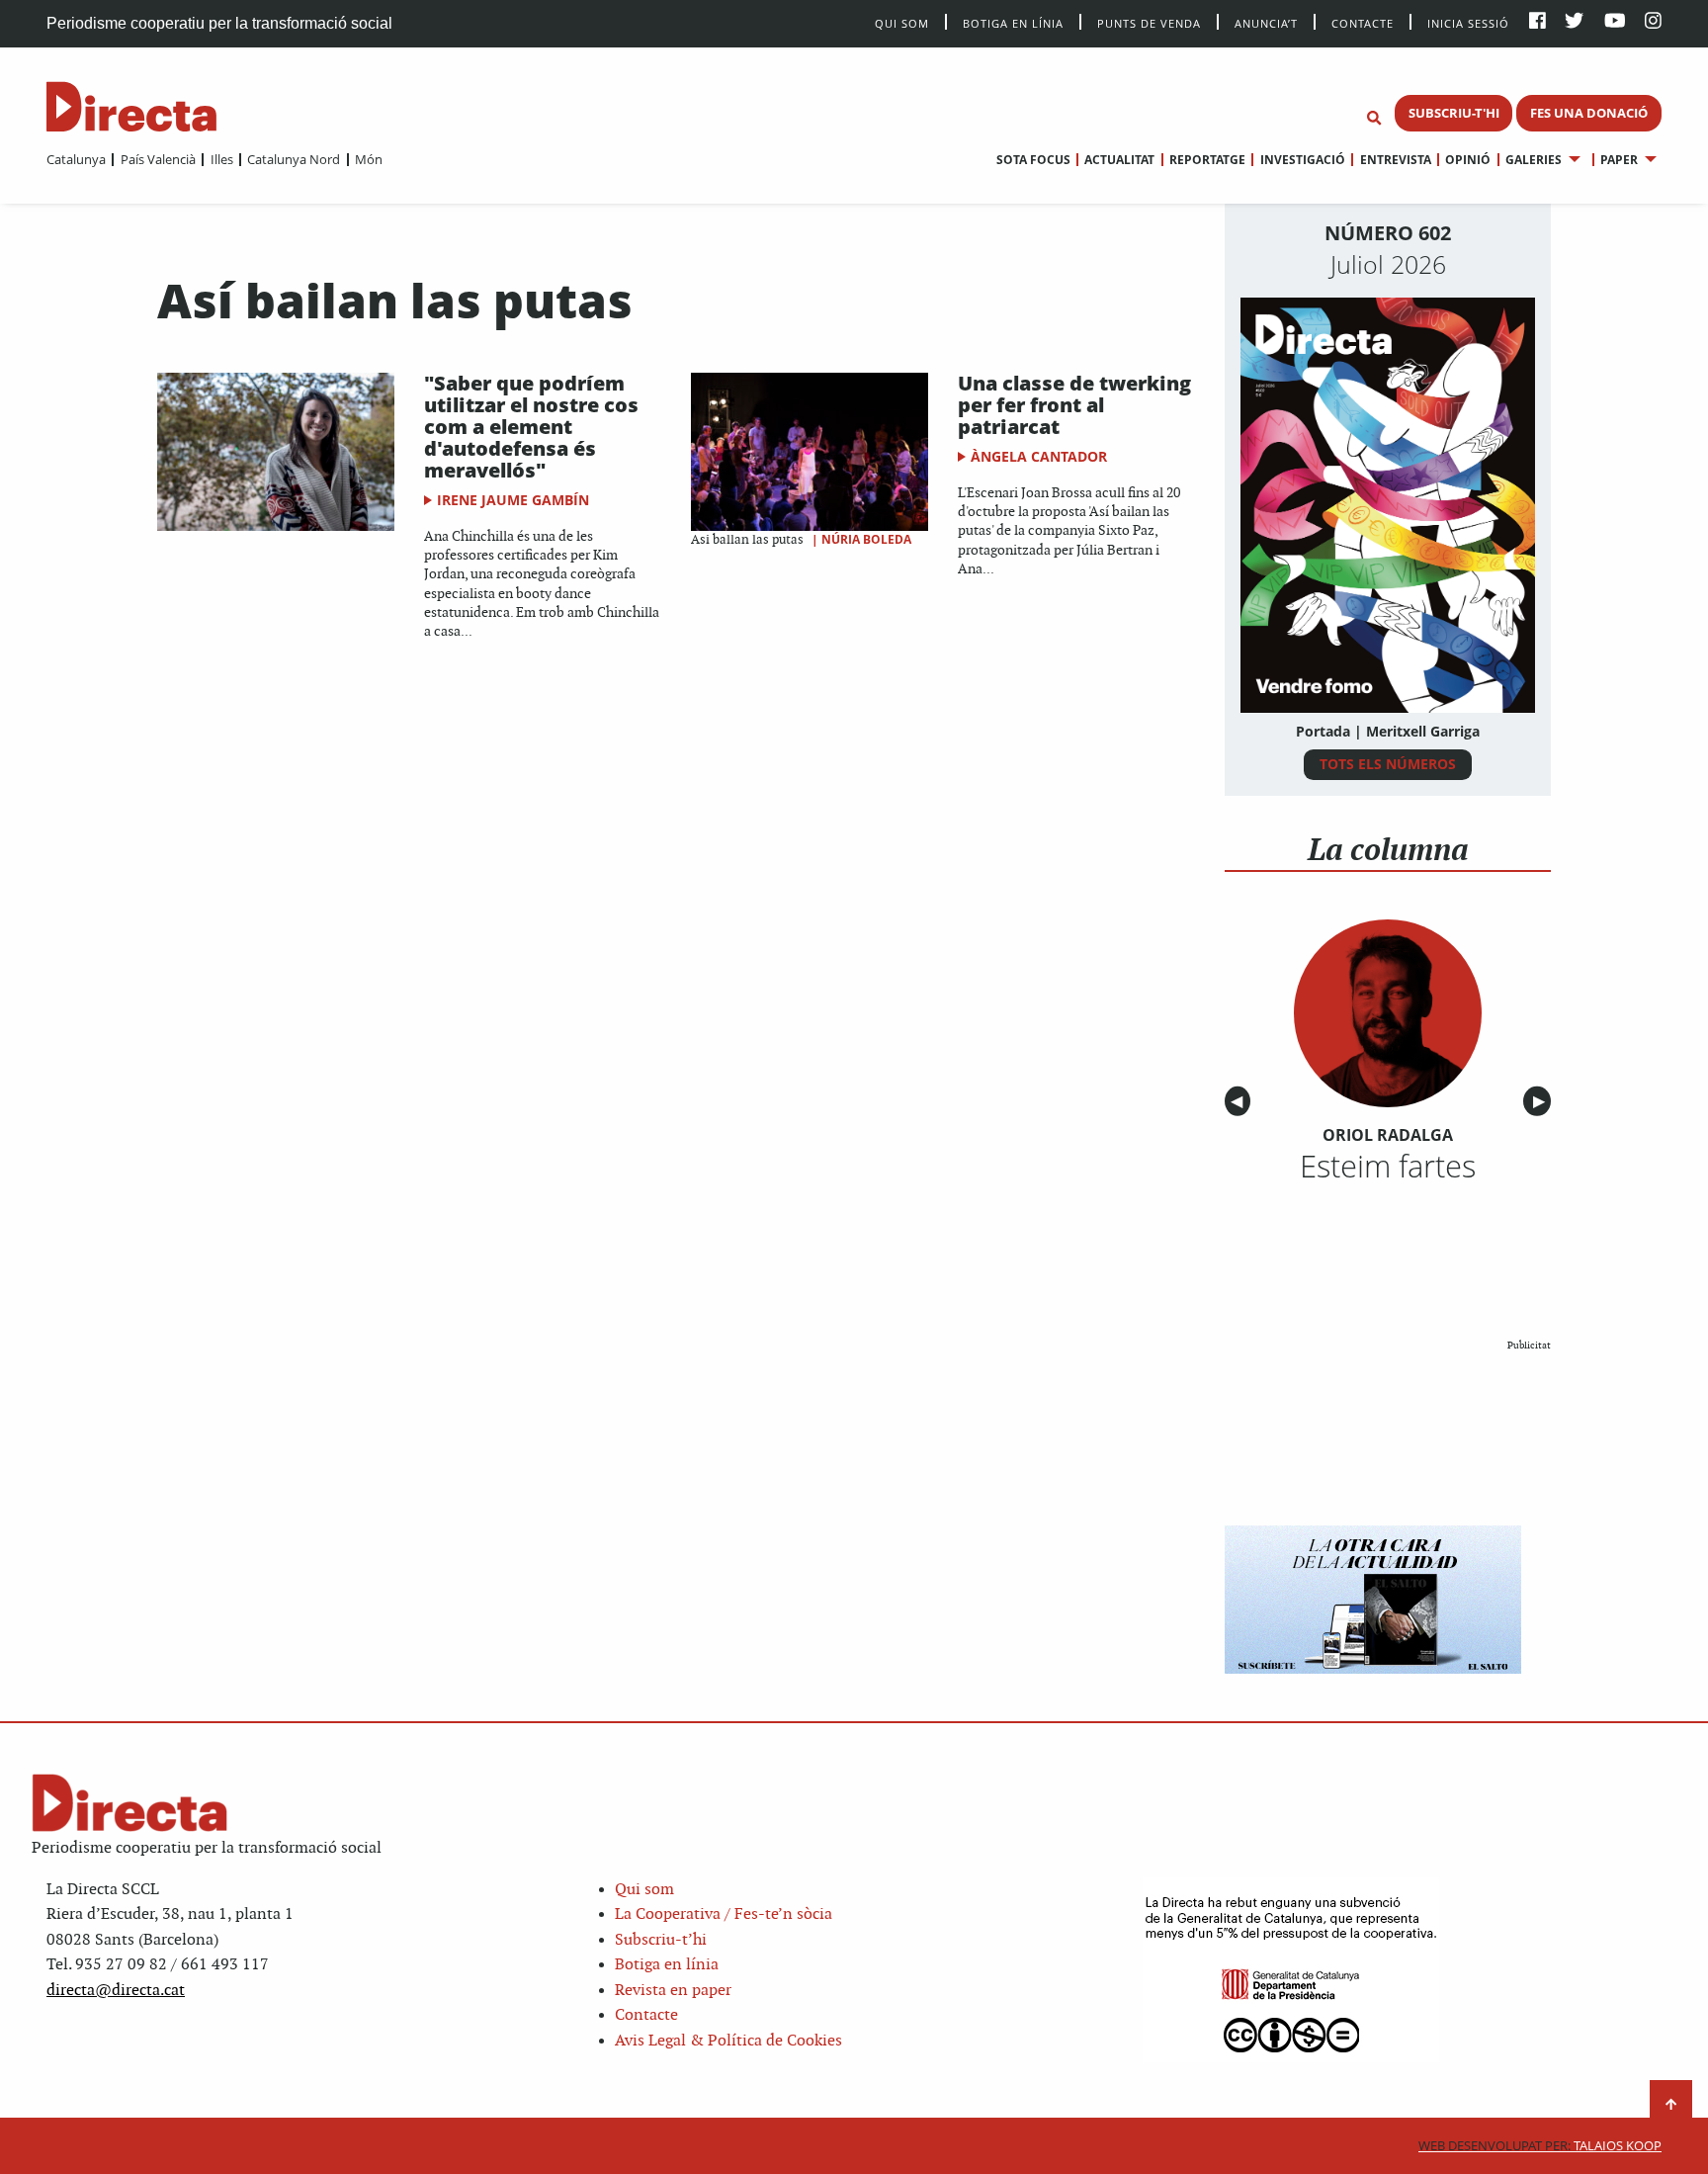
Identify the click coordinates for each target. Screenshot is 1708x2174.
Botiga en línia (1013, 22)
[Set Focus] (1374, 119)
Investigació (1302, 160)
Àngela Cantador (1039, 456)
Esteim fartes (1388, 1166)
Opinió (1468, 160)
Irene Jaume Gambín (513, 500)
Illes (221, 159)
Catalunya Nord (294, 159)
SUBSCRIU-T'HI (1454, 113)
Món (369, 159)
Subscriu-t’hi (661, 1940)
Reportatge (1207, 160)
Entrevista (1395, 160)
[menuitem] (76, 159)
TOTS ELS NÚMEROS (1388, 764)
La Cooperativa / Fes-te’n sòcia (724, 1914)
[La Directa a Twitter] (1574, 22)
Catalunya (76, 159)
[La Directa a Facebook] (1537, 22)
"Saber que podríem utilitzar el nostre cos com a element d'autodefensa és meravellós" (531, 427)
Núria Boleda (866, 539)
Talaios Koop (1540, 2146)
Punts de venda (1149, 22)
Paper (1619, 160)
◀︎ (1240, 1102)
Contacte (1363, 22)
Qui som (644, 1890)
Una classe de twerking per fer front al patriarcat (1074, 405)
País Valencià (158, 159)
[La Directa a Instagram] (1653, 22)
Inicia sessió (1468, 22)
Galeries (1534, 160)
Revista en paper (673, 1991)
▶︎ (1542, 1102)
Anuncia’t (1266, 22)
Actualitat (1119, 160)
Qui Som (902, 23)
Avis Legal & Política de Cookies (728, 2041)
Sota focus (1033, 160)
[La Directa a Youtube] (1615, 22)
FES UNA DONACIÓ (1589, 113)
